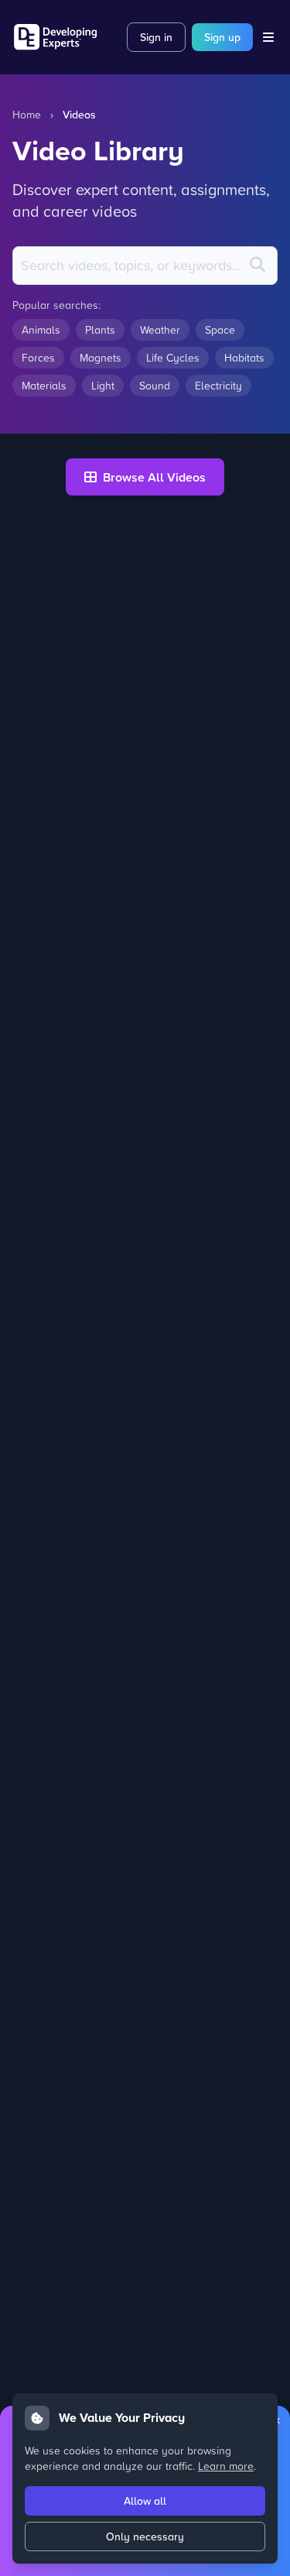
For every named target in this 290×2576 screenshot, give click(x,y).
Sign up (222, 37)
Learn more (226, 2466)
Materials (44, 385)
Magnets (101, 357)
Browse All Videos (154, 477)
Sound (155, 385)
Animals (41, 329)
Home (27, 114)
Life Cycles (173, 357)
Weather (160, 329)
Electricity (218, 385)
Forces (38, 357)
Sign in (156, 37)
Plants (100, 329)
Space (220, 329)
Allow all (145, 2501)
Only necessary (145, 2537)
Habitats (244, 357)
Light (103, 385)
